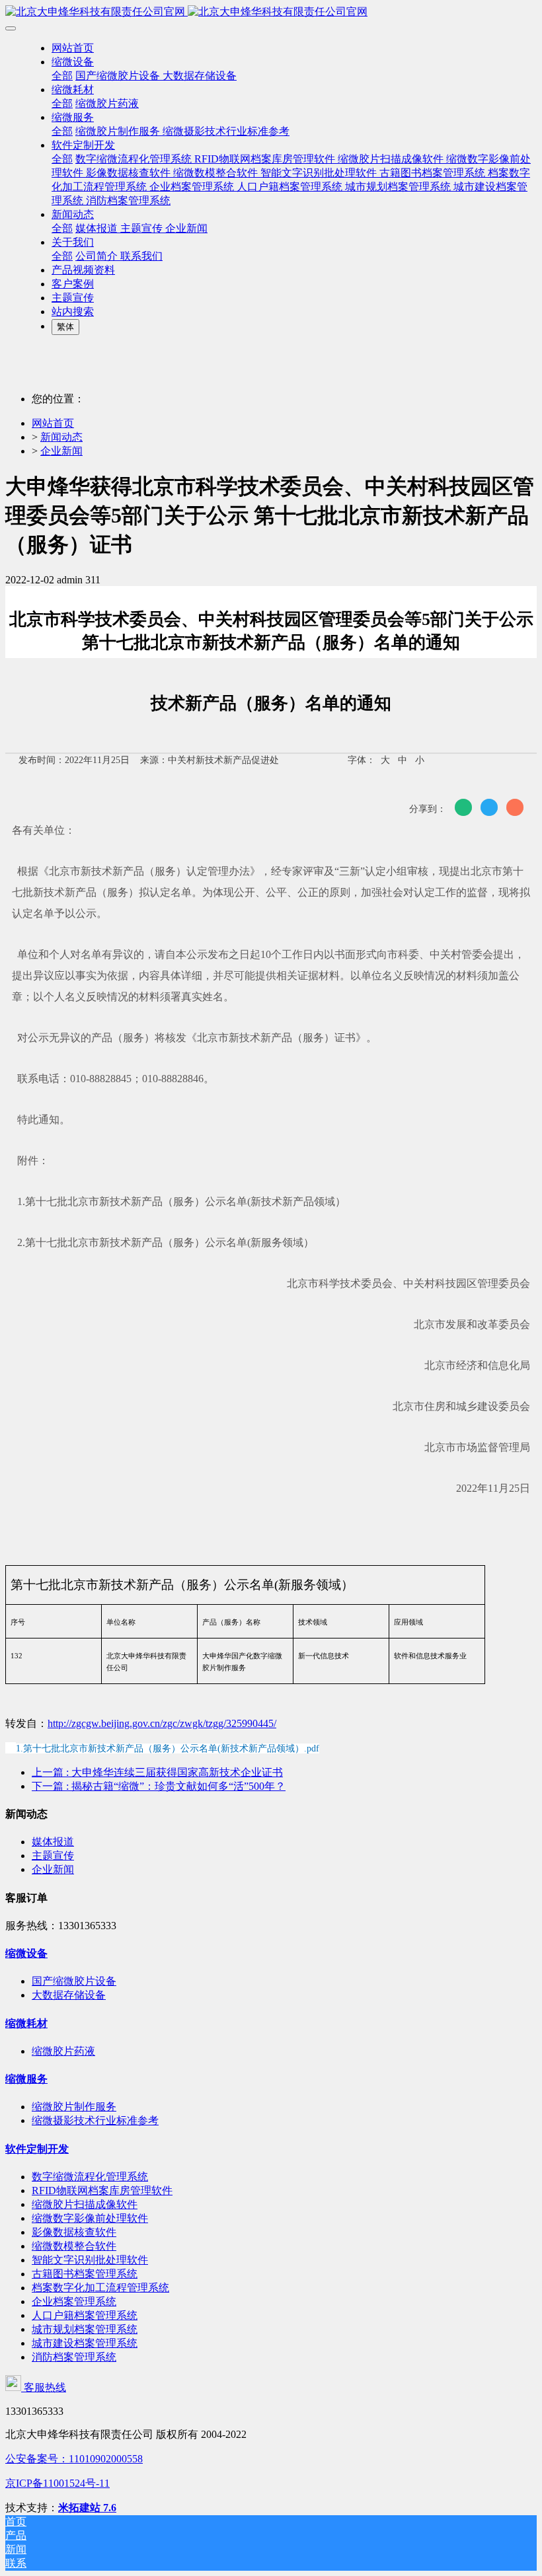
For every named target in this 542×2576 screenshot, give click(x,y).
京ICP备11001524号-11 (58, 2483)
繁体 (65, 327)
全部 (62, 76)
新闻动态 (61, 437)
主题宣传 (53, 1856)
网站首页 (73, 48)
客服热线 (44, 2387)
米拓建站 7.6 (87, 2508)
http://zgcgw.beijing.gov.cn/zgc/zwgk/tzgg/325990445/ (162, 1723)
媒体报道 (53, 1842)
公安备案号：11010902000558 (74, 2459)
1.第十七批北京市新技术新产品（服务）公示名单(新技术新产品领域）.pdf (168, 1748)
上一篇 (157, 1772)
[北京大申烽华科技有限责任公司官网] (271, 12)
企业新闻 (61, 451)
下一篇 (159, 1786)
